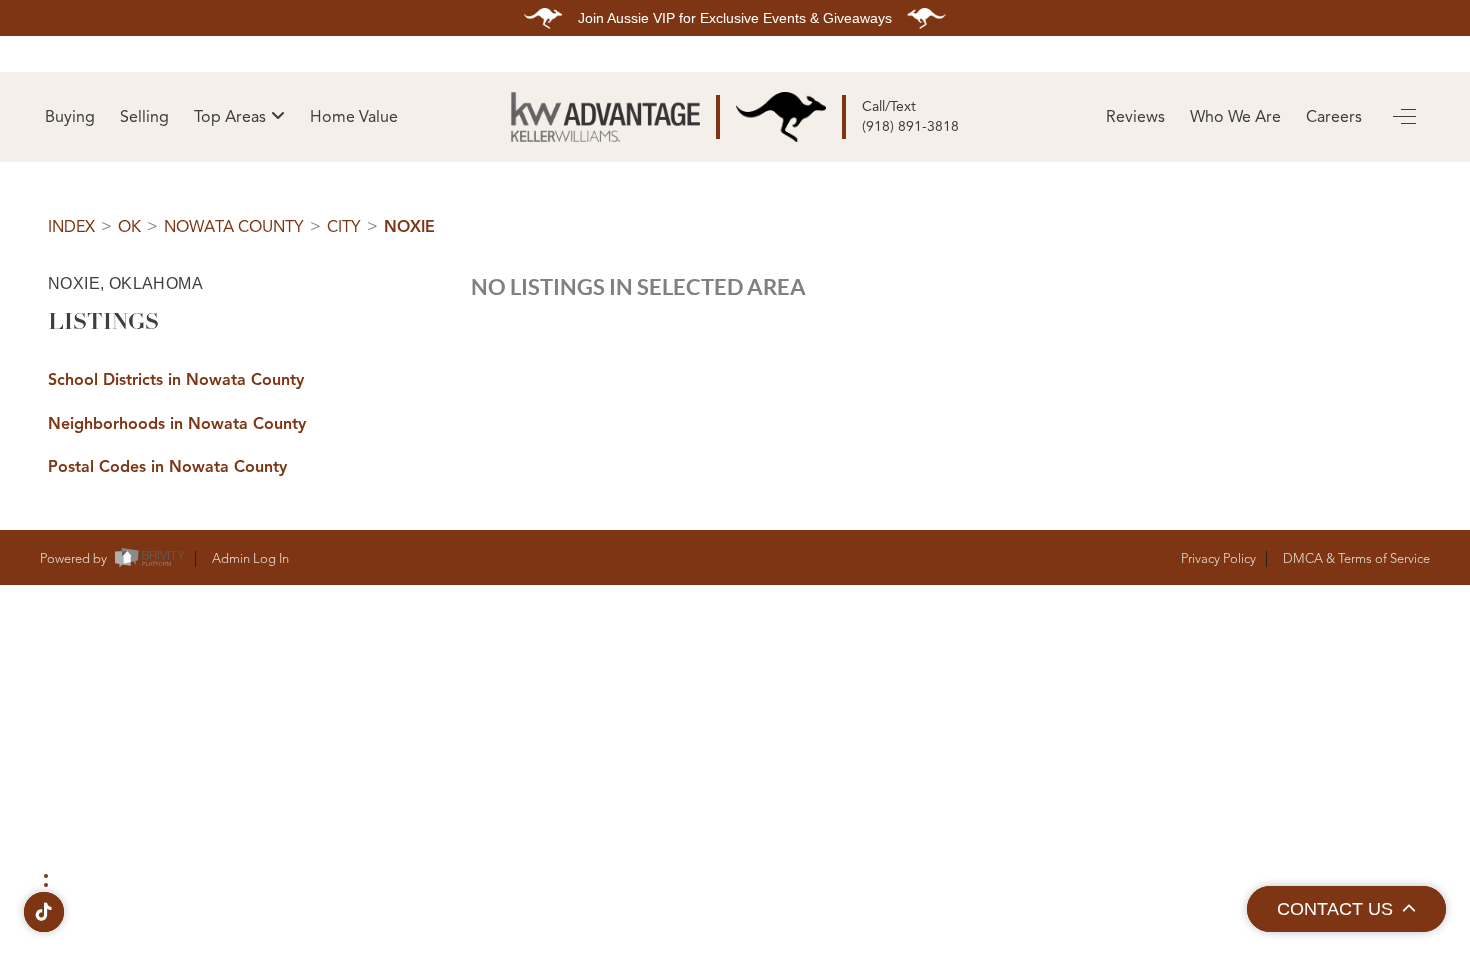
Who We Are (1235, 117)
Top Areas (230, 117)
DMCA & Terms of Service (1356, 559)
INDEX (71, 227)
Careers (1334, 117)
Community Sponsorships (1237, 586)
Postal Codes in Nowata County (167, 467)
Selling (144, 117)
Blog (719, 653)
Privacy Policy (1218, 559)
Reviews (1135, 117)
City (344, 227)
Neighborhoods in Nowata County (177, 424)
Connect (985, 653)
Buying (70, 117)
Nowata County (234, 227)
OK (129, 227)
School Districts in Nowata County (176, 380)
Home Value (354, 117)
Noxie (409, 227)
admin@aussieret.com (482, 801)
